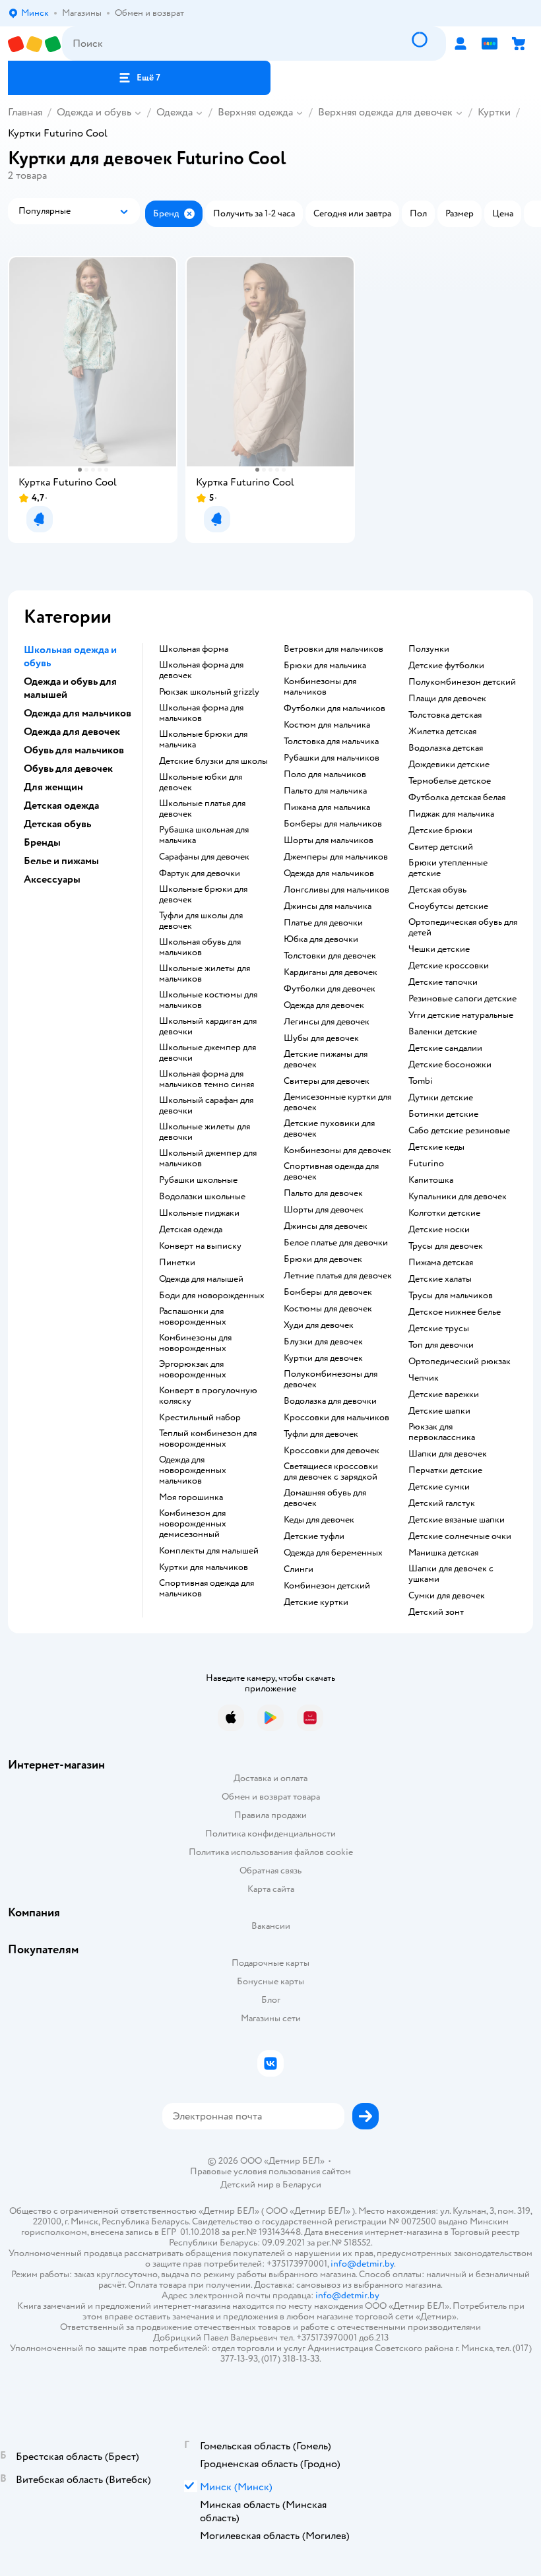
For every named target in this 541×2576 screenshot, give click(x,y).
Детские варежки (444, 1395)
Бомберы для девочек (328, 1292)
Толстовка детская (445, 715)
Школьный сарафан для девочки (206, 1106)
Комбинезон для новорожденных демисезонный (193, 1524)
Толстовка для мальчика (331, 741)
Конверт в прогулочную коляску (208, 1396)
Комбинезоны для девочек (337, 1150)
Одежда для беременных (333, 1553)
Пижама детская (441, 1263)
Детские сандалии (445, 1048)
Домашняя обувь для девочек (325, 1498)
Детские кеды (436, 1147)
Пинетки (177, 1263)
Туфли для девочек (321, 1434)
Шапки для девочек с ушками (451, 1574)
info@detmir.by (362, 2264)
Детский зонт (436, 1612)
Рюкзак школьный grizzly (209, 692)
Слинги (299, 1569)
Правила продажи (270, 1815)
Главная (25, 112)
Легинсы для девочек (327, 1022)
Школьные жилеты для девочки (205, 1132)
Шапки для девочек (448, 1454)
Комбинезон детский (327, 1586)
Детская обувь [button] (57, 824)
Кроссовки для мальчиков (336, 1418)
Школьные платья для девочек (202, 809)
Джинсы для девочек (326, 1226)
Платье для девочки (323, 923)
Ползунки (429, 649)
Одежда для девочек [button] (72, 732)
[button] (139, 78)
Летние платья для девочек (338, 1276)
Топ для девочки (441, 1345)
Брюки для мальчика (325, 666)
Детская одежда (191, 1230)
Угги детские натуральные (461, 1015)
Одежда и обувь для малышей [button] (70, 688)
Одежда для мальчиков (329, 873)
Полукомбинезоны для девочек (331, 1379)
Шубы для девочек (321, 1038)
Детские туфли (314, 1536)
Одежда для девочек (324, 1005)
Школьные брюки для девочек (203, 895)
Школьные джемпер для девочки (207, 1053)
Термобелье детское (450, 781)
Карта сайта (271, 1889)
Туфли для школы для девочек (201, 921)
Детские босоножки (450, 1065)
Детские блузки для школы (213, 761)
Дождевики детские (449, 765)
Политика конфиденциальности (270, 1834)
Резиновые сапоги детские (462, 999)
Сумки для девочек (447, 1596)
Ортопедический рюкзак (460, 1362)
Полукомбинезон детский (462, 682)
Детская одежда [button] (61, 805)
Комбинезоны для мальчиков (320, 687)
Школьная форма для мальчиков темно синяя (207, 1079)
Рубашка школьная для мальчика (204, 835)
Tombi (421, 1081)
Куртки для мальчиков (204, 1567)
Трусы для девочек (446, 1246)
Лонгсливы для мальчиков (336, 890)
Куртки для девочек (323, 1358)
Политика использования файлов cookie (271, 1852)
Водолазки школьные (202, 1197)
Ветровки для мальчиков (334, 649)
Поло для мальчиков (325, 774)
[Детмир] (35, 44)
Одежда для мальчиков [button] (78, 713)
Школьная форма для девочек (201, 670)
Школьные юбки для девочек (201, 782)
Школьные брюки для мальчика (203, 739)
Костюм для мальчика (327, 725)
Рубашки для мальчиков (332, 758)
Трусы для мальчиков (451, 1296)
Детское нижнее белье (455, 1312)
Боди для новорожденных (212, 1296)
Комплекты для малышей (209, 1551)
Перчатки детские (445, 1470)
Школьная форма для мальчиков (201, 713)
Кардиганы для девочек (331, 972)
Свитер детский (441, 847)
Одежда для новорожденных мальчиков (193, 1470)
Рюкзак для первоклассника (442, 1432)
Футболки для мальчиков (334, 708)
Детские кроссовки (449, 966)
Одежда (175, 112)
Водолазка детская (446, 748)
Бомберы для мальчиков (333, 824)
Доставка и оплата (270, 1778)
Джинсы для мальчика (328, 906)
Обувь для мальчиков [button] (74, 750)
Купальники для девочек (458, 1197)
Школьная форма (194, 649)
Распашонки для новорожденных (193, 1317)
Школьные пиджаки (199, 1213)
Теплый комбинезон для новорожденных (208, 1439)
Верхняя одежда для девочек (385, 112)
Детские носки (439, 1230)
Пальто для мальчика (325, 791)
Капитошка (431, 1180)
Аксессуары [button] (52, 879)
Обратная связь (270, 1870)
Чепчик (424, 1378)
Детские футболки (446, 666)
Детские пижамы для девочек (326, 1059)
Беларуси (302, 2184)
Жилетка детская (442, 732)
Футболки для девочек (330, 989)
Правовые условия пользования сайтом (270, 2172)
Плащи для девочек (447, 699)
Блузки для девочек (323, 1342)
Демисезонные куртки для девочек (337, 1102)
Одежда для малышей (201, 1279)
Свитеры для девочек (327, 1081)
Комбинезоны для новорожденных (195, 1343)
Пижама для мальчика (327, 807)
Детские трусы (439, 1329)
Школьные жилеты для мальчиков (205, 974)
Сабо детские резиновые (459, 1131)
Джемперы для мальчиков (336, 857)
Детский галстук (442, 1503)
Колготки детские (444, 1213)
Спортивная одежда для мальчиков (207, 1588)
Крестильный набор (200, 1418)
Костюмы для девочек (328, 1309)
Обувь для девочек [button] (68, 769)
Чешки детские (439, 949)
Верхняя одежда (255, 112)
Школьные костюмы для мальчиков (208, 1000)
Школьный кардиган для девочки (208, 1026)
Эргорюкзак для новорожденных (193, 1369)
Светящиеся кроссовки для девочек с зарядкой (331, 1472)
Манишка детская (443, 1553)
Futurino (426, 1164)
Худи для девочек (319, 1325)
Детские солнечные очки (460, 1536)
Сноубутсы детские (448, 906)
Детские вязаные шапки (457, 1520)
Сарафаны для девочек (204, 857)
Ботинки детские (443, 1114)
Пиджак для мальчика (451, 814)
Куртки (494, 112)
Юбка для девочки (321, 939)
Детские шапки (439, 1411)
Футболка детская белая (457, 798)
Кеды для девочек (319, 1520)
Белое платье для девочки (336, 1243)
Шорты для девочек (324, 1210)
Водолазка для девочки (330, 1401)
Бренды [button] (42, 842)
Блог (271, 2000)
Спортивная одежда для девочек (331, 1172)
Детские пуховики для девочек (329, 1129)
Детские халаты (440, 1279)
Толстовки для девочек (330, 956)
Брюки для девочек (323, 1259)
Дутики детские (441, 1098)
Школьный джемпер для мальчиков (208, 1158)
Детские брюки (440, 831)
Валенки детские (443, 1032)
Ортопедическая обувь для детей (463, 927)
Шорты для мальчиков (329, 840)
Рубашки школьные (198, 1180)
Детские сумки (439, 1487)
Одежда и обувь (94, 112)
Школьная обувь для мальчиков (200, 947)
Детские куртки (316, 1602)
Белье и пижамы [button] (61, 861)
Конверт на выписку (200, 1246)
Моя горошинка (191, 1497)
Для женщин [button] (53, 787)
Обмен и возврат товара (271, 1797)
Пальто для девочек (323, 1193)
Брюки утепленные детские (448, 868)
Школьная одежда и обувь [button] (70, 656)
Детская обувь (437, 890)
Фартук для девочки (200, 873)
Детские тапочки (443, 982)
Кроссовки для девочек (332, 1451)
